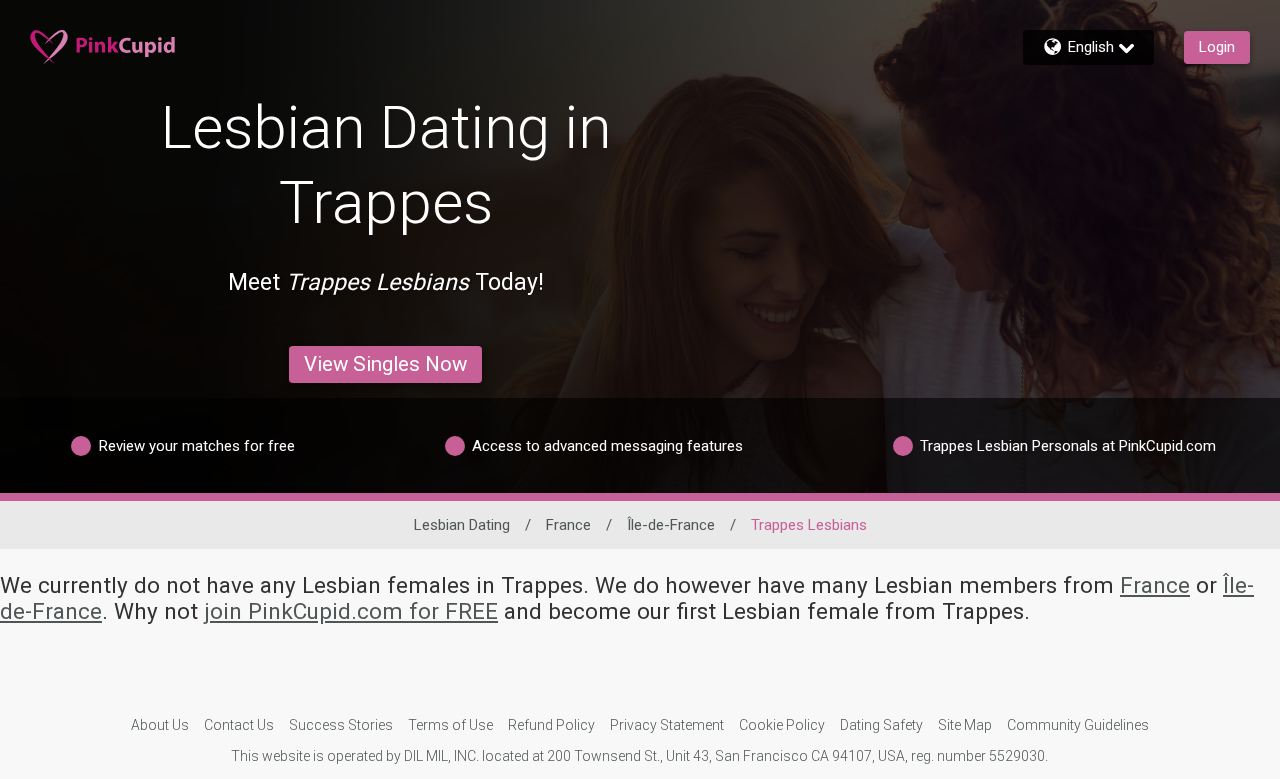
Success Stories (341, 725)
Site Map (965, 725)
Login (1217, 47)
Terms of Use (450, 725)
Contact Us (239, 725)
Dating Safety (881, 725)
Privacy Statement (667, 725)
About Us (160, 725)
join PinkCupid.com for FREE (351, 611)
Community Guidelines (1078, 725)
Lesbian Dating (462, 525)
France (568, 525)
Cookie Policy (782, 725)
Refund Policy (551, 725)
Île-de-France (671, 525)
